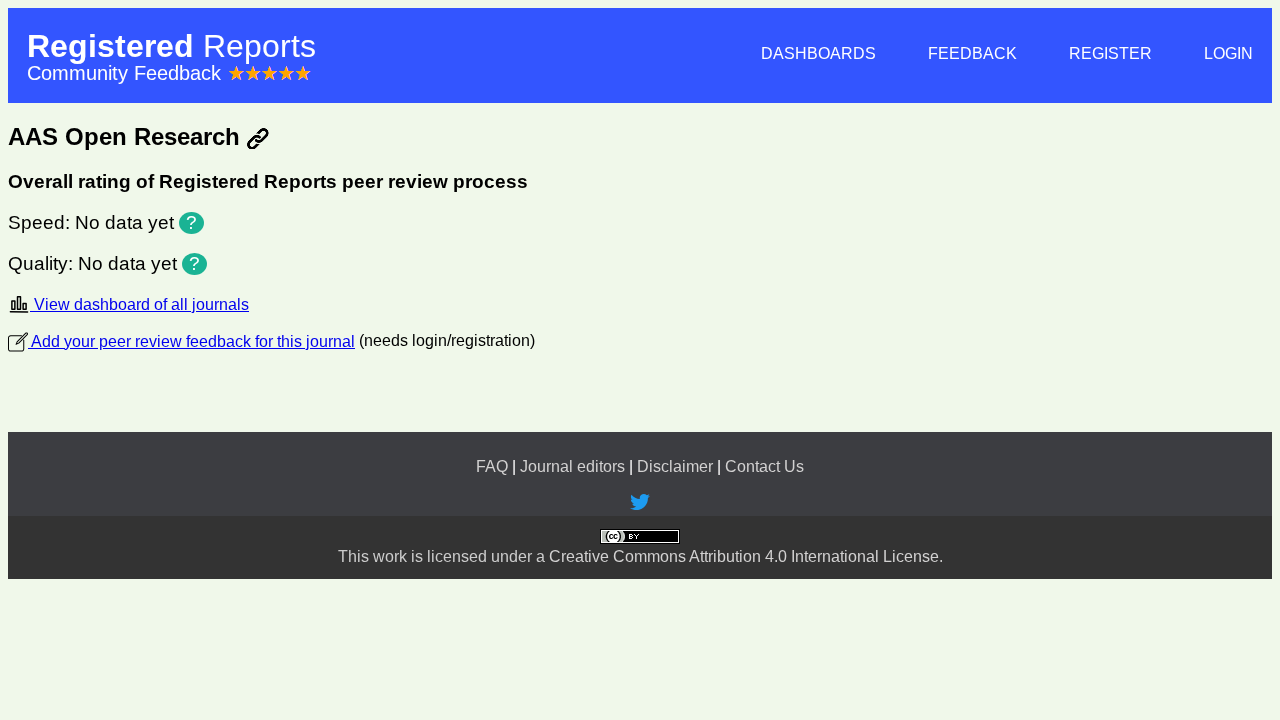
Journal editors (572, 466)
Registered (171, 46)
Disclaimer (675, 466)
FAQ (492, 466)
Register (1110, 53)
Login (1228, 53)
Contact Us (764, 466)
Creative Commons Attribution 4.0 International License (744, 556)
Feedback (972, 53)
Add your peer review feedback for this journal (191, 341)
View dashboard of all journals (139, 304)
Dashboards (818, 53)
